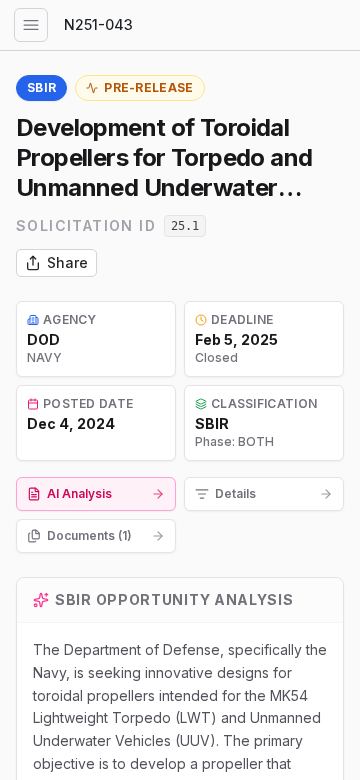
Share (67, 262)
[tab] (96, 494)
